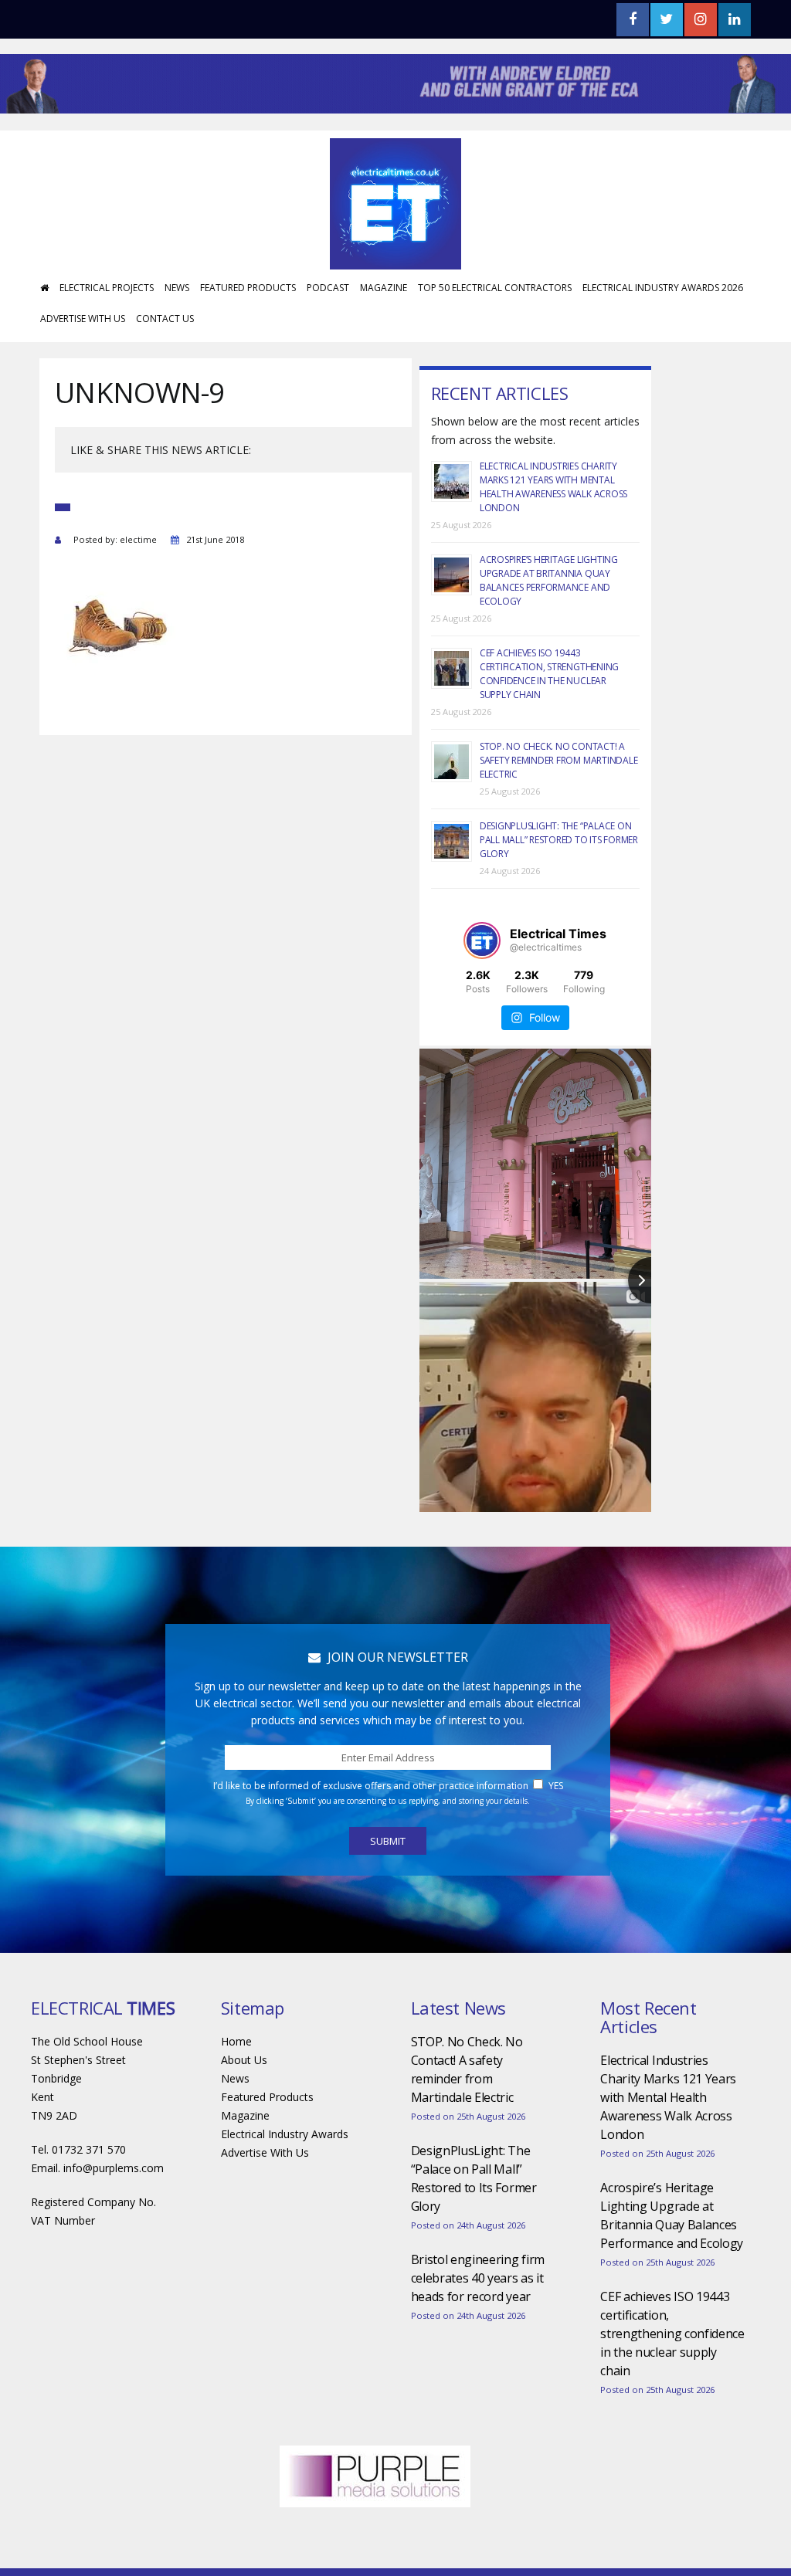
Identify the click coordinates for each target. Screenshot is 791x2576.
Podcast (328, 288)
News (177, 288)
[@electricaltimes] (482, 941)
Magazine (384, 288)
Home (236, 2041)
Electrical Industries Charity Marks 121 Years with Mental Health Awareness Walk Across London (553, 487)
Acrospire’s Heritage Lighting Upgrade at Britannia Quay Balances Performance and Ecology (549, 580)
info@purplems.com (114, 2168)
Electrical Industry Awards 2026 (663, 288)
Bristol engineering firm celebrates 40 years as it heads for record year (478, 2278)
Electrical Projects (107, 288)
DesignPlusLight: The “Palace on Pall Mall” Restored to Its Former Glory (559, 840)
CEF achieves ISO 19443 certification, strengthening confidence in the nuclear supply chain (549, 674)
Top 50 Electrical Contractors (495, 288)
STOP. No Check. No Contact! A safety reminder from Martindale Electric (559, 760)
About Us (244, 2060)
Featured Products (248, 288)
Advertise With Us (83, 319)
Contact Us (165, 319)
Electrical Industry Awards (285, 2134)
